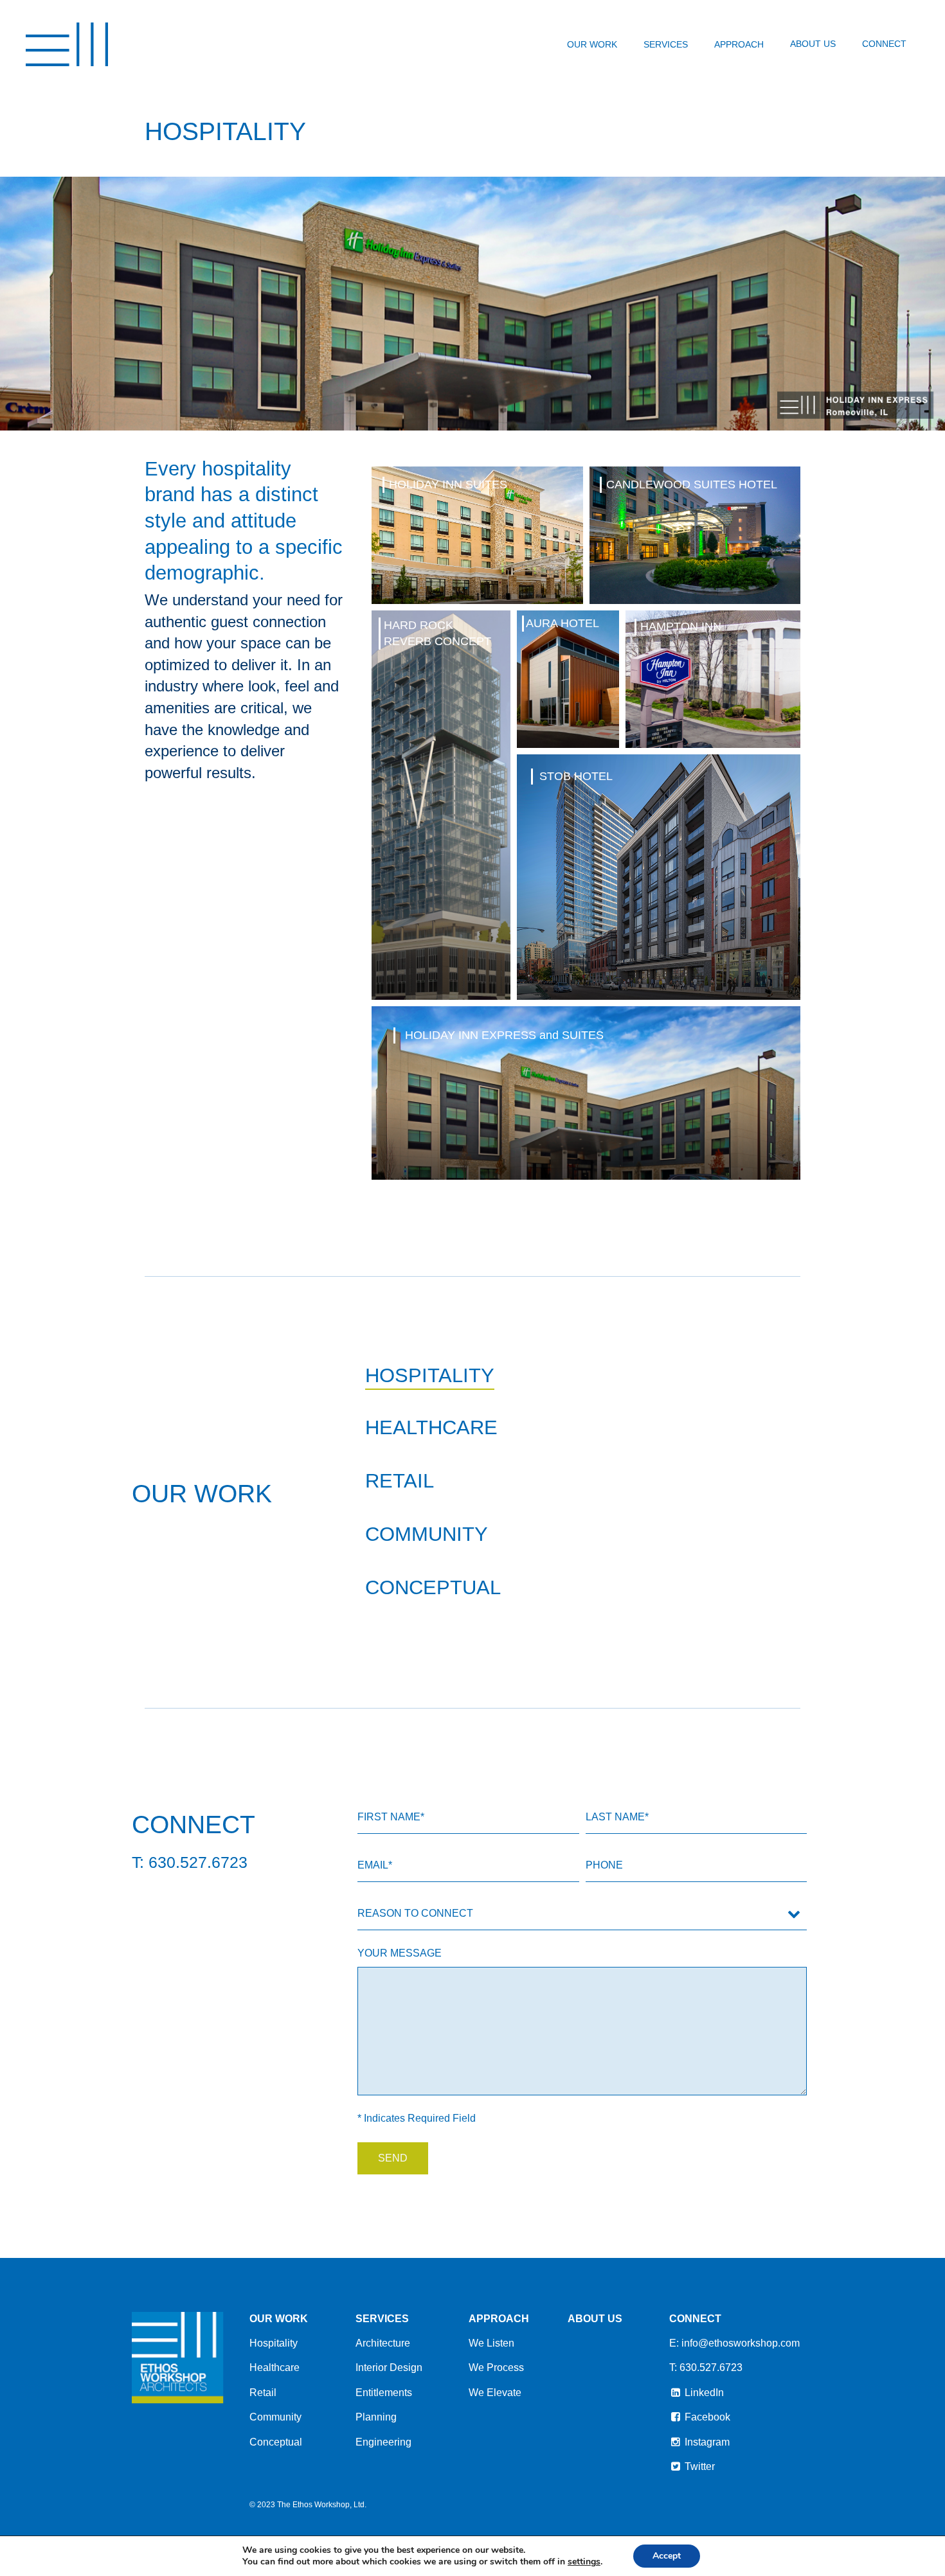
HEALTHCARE (431, 1427)
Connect (884, 44)
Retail (263, 2393)
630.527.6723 (711, 2367)
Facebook (706, 2417)
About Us (813, 44)
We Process (496, 2367)
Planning (376, 2417)
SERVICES (382, 2319)
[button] (477, 535)
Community (275, 2417)
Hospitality (274, 2343)
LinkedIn (703, 2393)
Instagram (706, 2442)
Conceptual (276, 2442)
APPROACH (499, 2319)
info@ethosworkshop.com (741, 2343)
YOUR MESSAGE (400, 1953)
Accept (667, 2556)
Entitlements (384, 2393)
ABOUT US (595, 2319)
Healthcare (274, 2367)
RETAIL (400, 1481)
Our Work (592, 44)
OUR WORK (279, 2319)
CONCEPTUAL (433, 1587)
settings (584, 2562)
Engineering (383, 2442)
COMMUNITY (427, 1534)
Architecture (383, 2343)
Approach (739, 44)
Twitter (698, 2466)
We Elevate (495, 2393)
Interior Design (389, 2367)
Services (666, 44)
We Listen (491, 2343)
